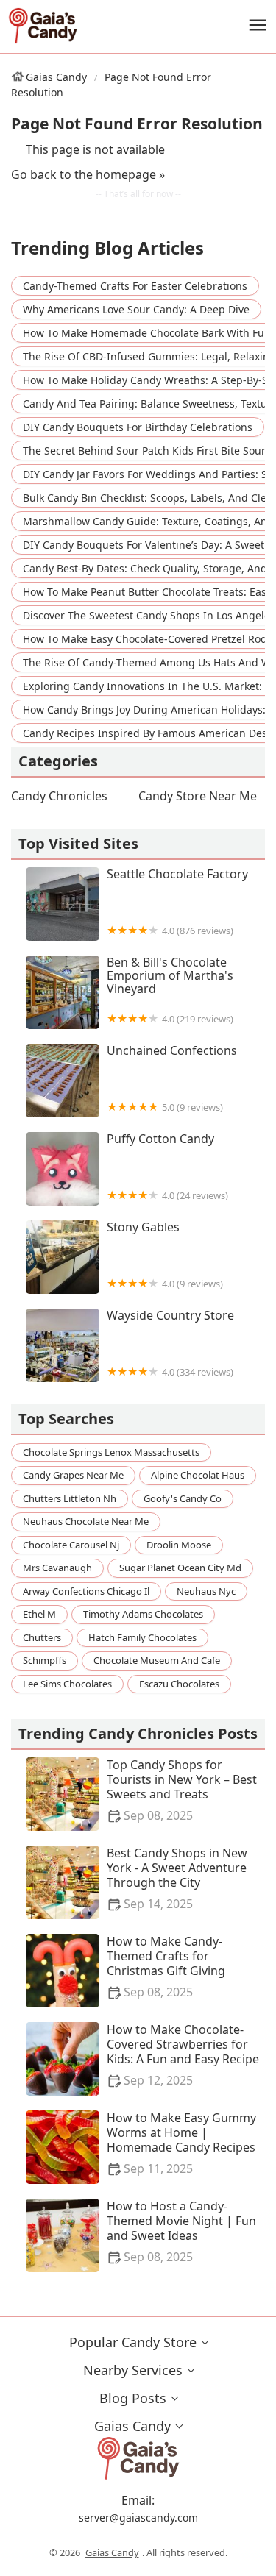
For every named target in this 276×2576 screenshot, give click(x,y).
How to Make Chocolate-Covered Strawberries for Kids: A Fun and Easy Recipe (183, 2055)
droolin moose (179, 1545)
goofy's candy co (183, 1498)
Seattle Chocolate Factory (177, 902)
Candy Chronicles (59, 796)
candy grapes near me (73, 1475)
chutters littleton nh (70, 1498)
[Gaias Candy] (43, 26)
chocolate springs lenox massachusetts (111, 1452)
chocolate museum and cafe (157, 1660)
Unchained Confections (172, 1079)
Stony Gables (165, 1255)
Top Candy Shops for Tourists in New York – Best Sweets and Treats (182, 1790)
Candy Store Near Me (198, 796)
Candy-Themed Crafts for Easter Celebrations (135, 286)
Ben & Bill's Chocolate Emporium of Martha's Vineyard (170, 990)
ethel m (39, 1614)
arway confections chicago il (86, 1591)
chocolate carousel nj (71, 1545)
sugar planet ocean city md (180, 1568)
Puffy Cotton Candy (167, 1167)
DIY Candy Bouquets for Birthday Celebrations (138, 427)
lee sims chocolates (67, 1684)
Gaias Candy (56, 77)
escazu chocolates (179, 1684)
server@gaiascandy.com (138, 2518)
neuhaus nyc (206, 1591)
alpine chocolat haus (198, 1475)
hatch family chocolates (142, 1637)
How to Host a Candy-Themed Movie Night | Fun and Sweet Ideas (181, 2231)
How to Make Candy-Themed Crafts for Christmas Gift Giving (166, 1967)
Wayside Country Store (170, 1344)
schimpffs (45, 1660)
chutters (42, 1637)
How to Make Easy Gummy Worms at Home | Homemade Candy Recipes (181, 2143)
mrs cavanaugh (57, 1568)
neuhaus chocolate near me (86, 1521)
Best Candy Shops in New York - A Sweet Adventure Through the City (177, 1878)
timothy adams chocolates (143, 1614)
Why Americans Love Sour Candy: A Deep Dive (136, 309)
